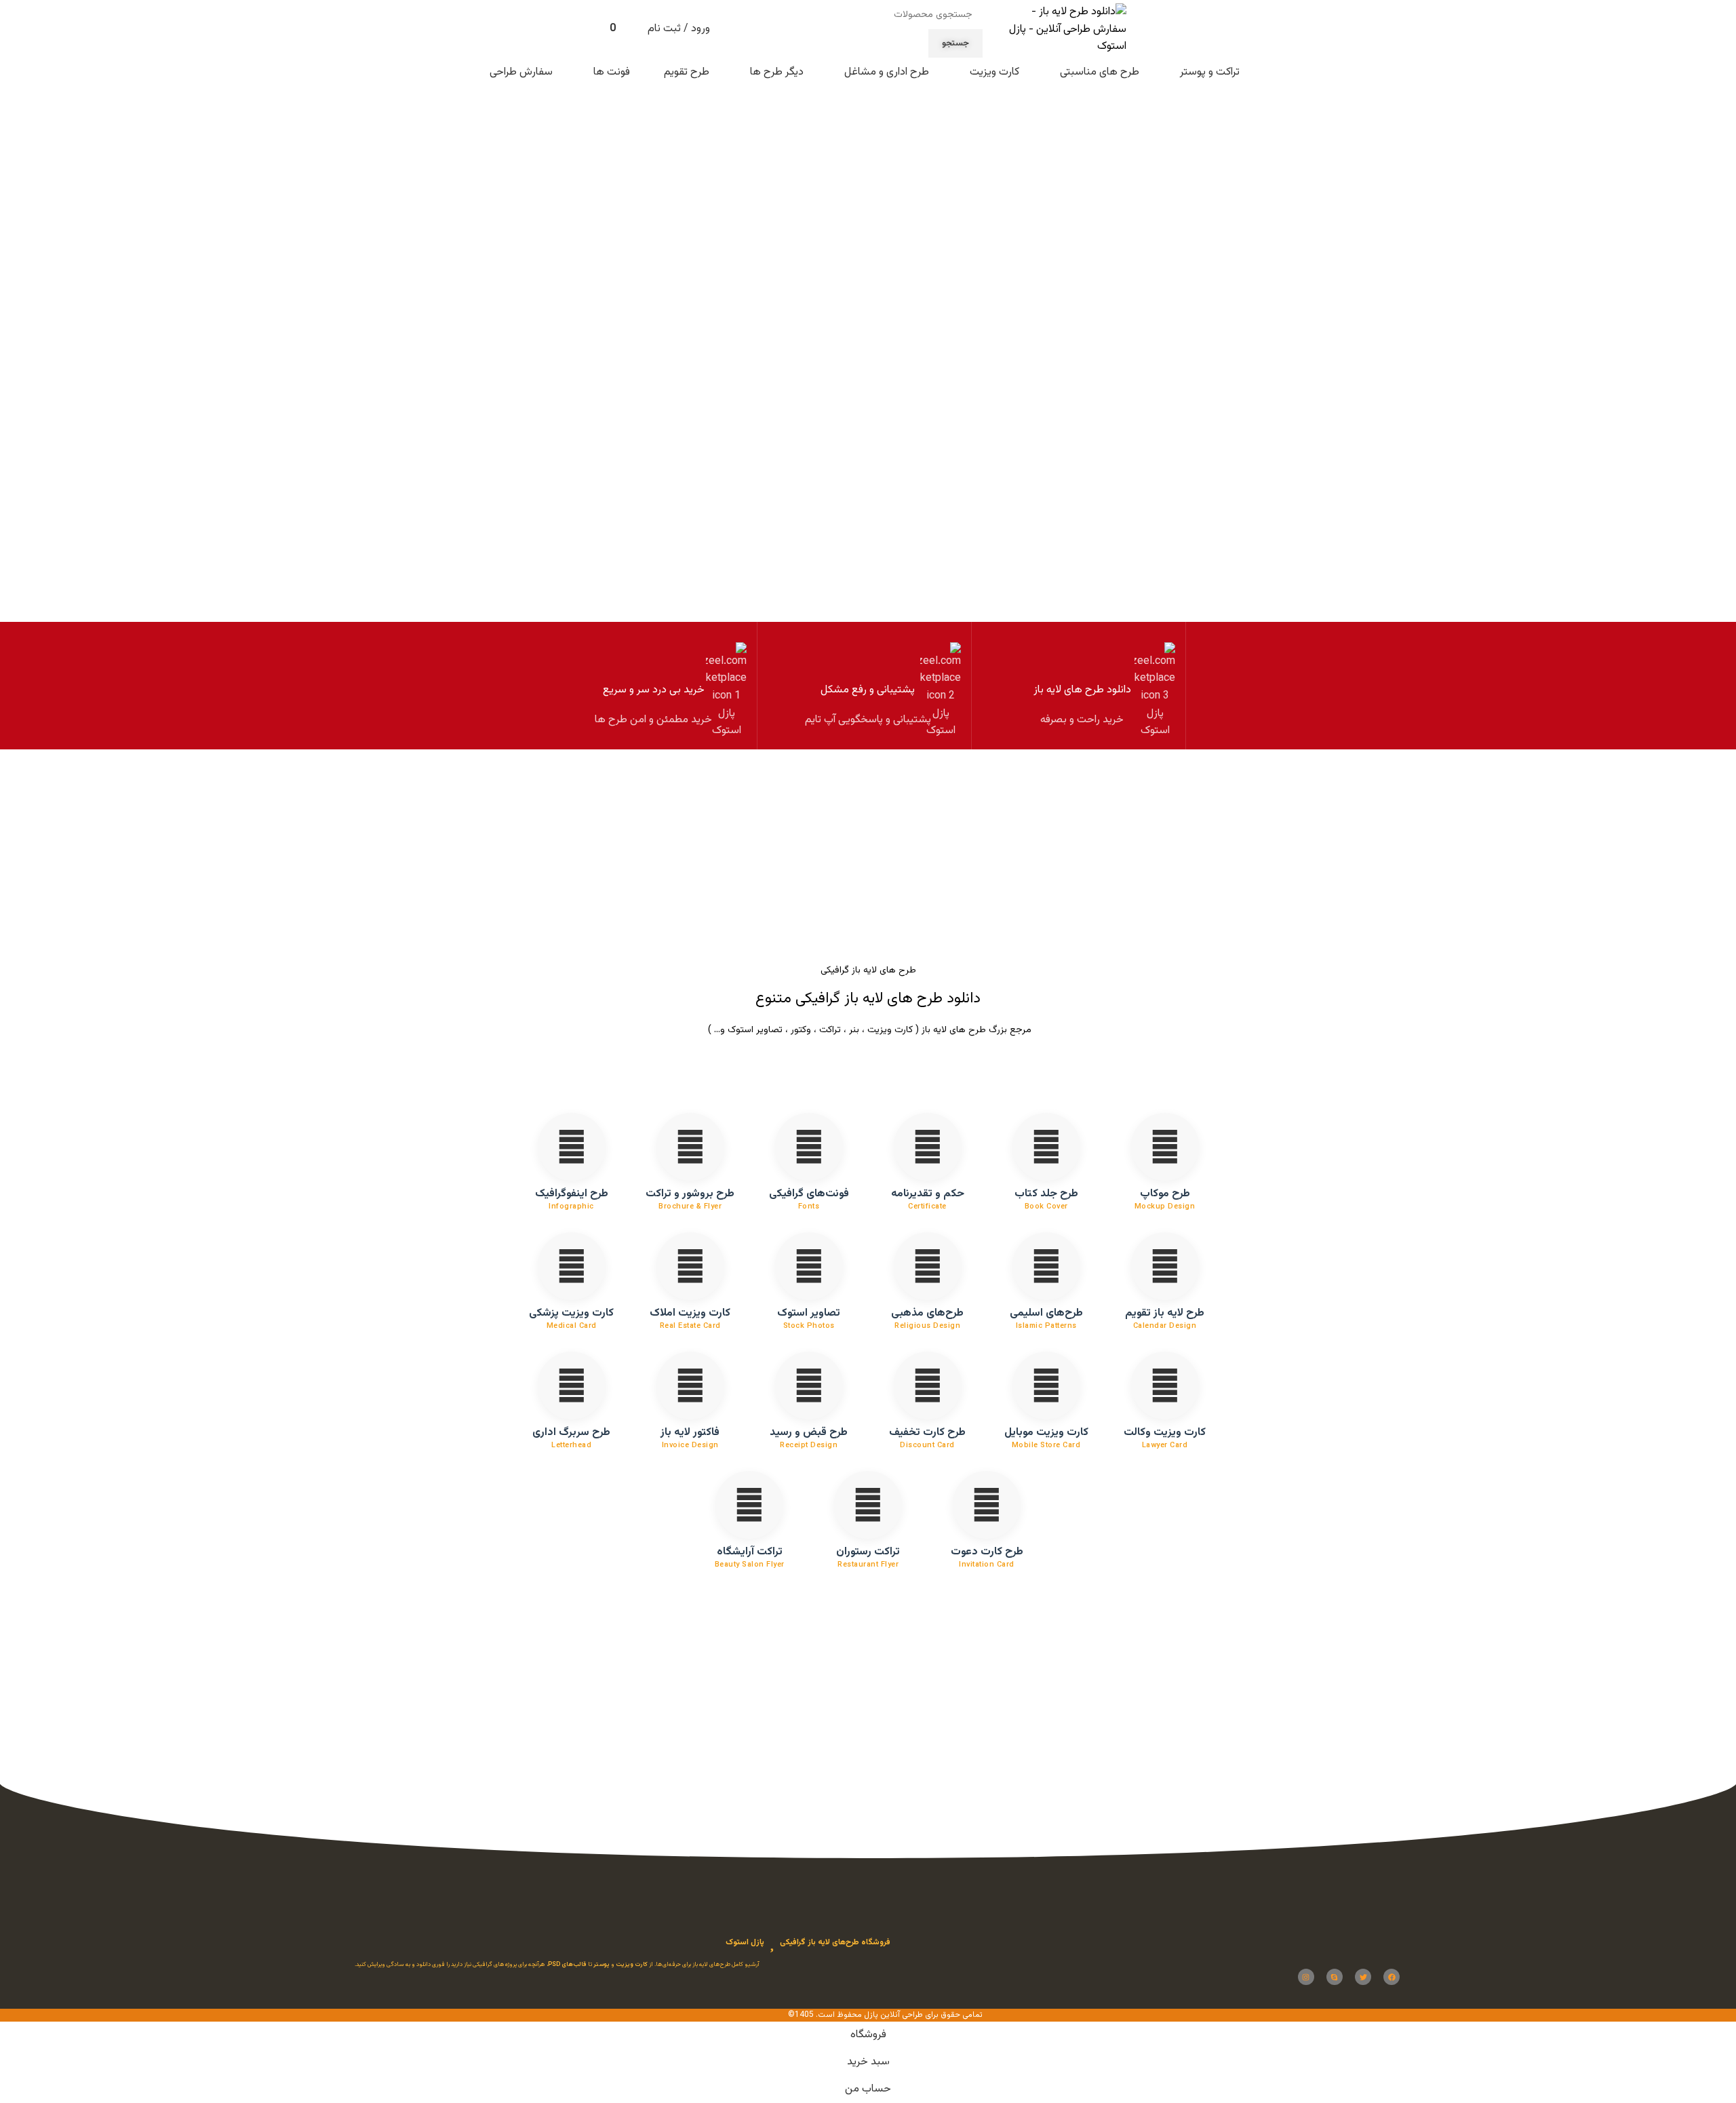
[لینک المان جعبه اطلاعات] (1082, 686)
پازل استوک (745, 1942)
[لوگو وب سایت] (1061, 30)
